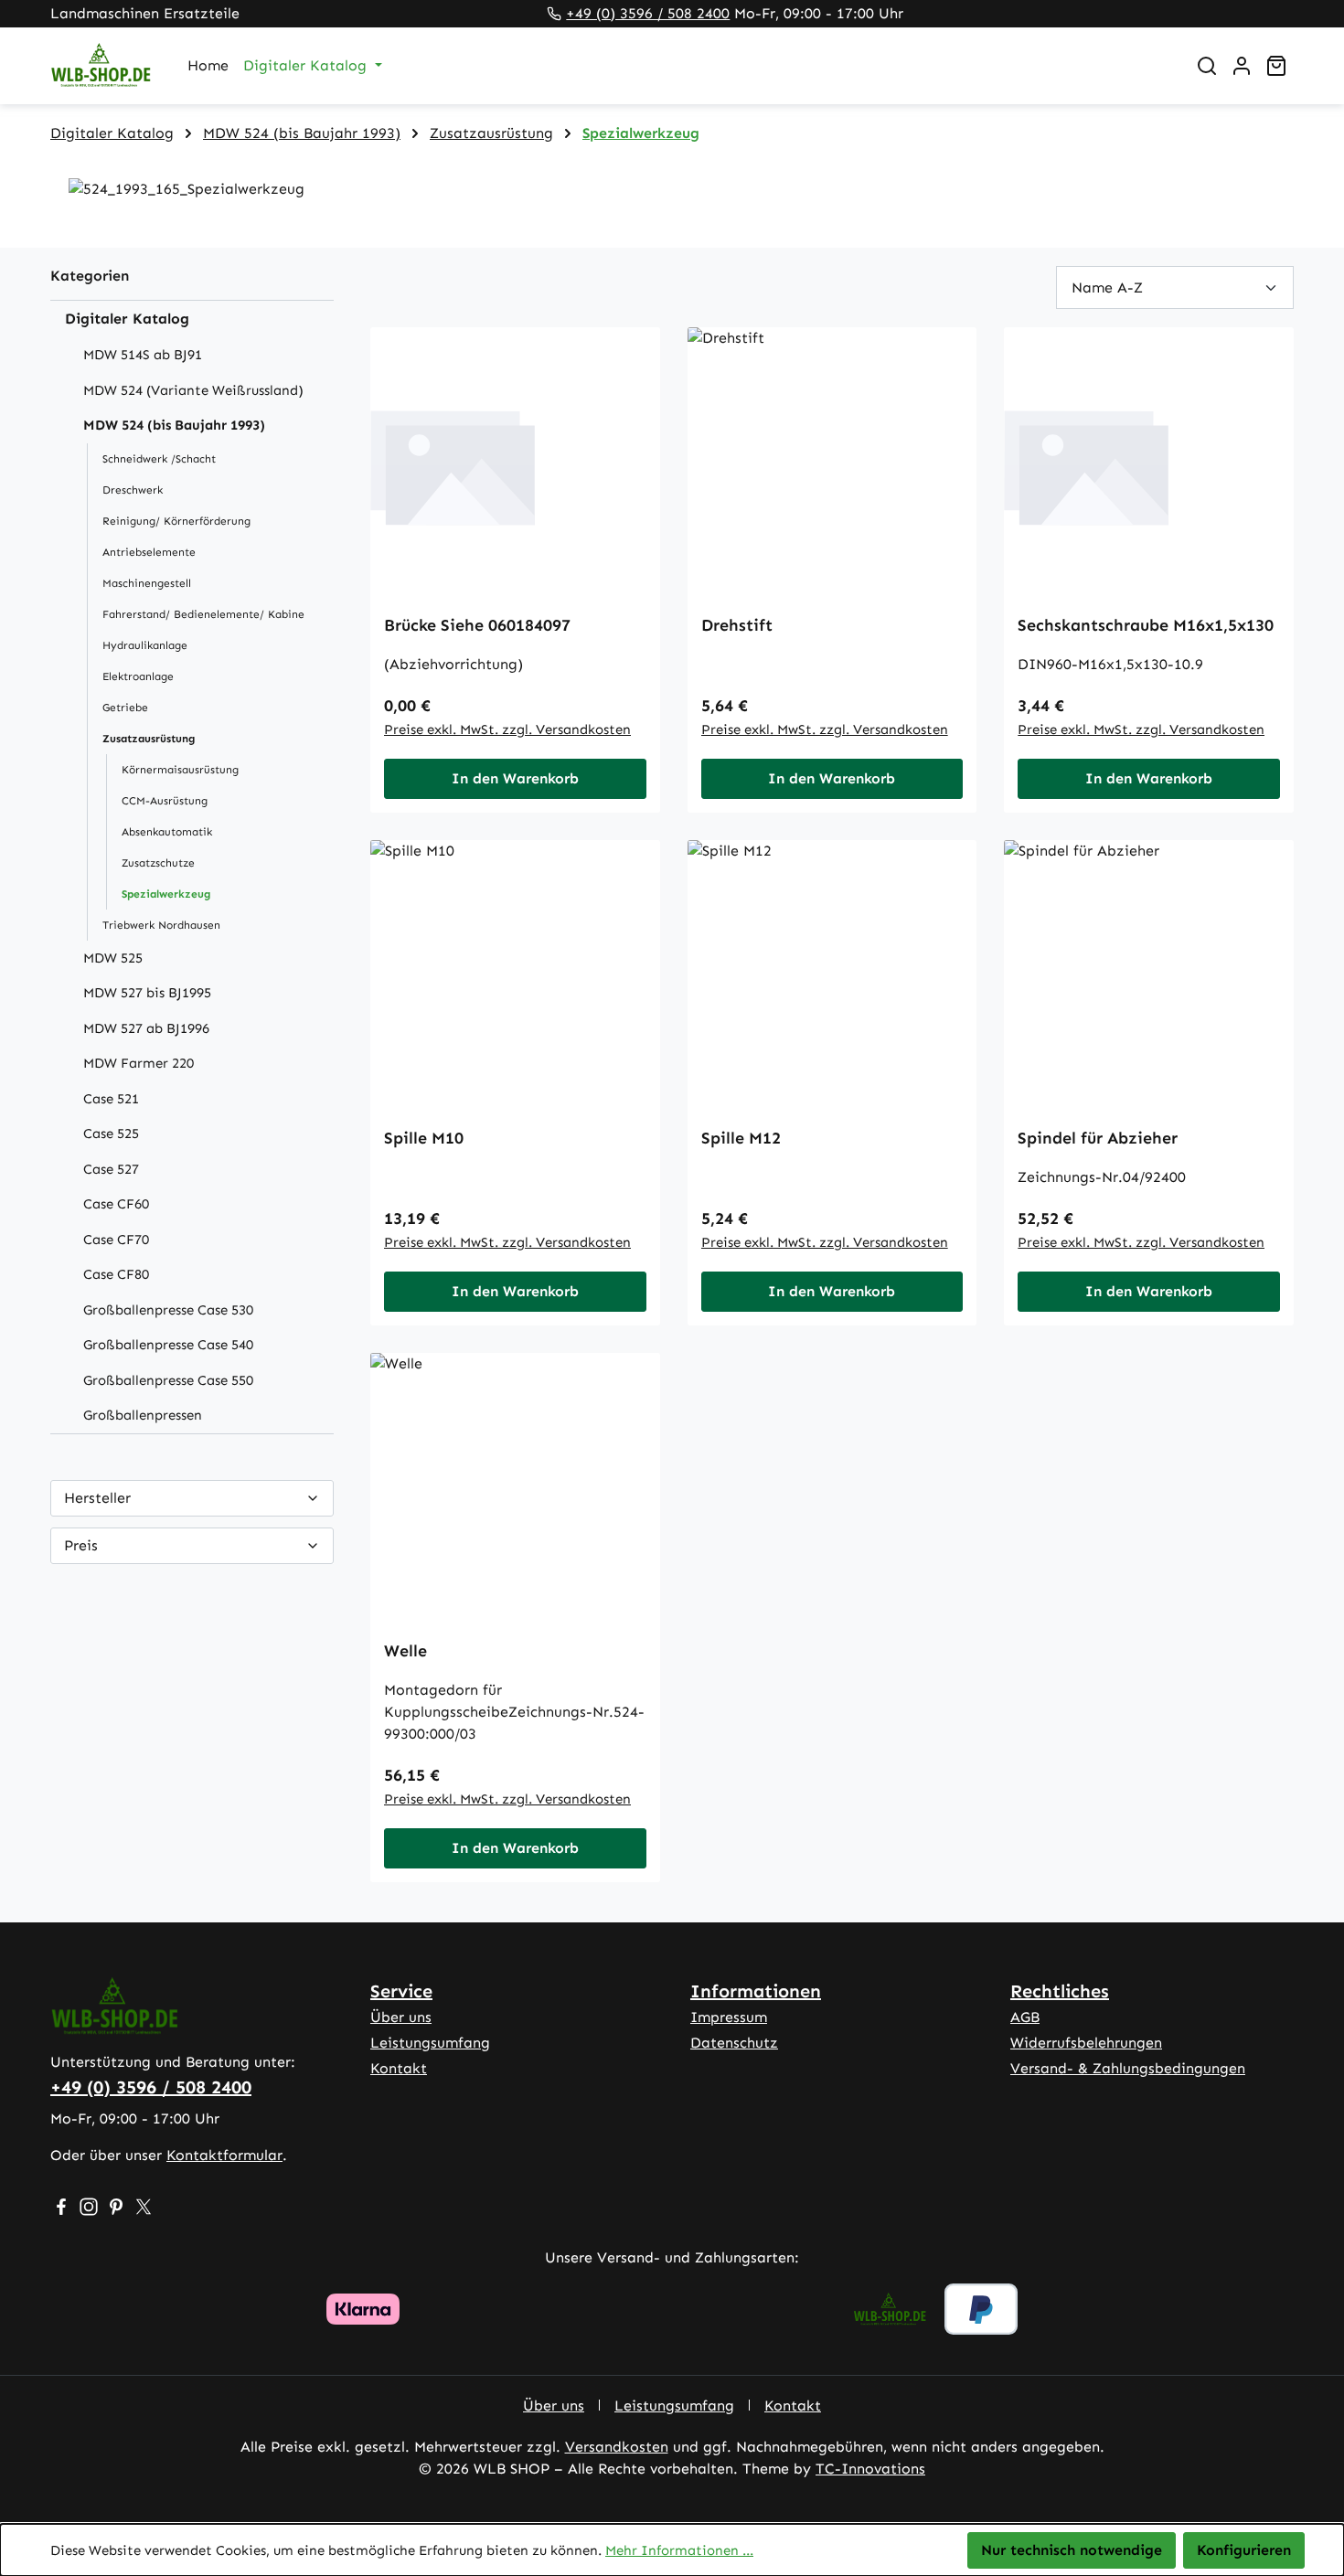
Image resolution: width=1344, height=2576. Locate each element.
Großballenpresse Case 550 (168, 1380)
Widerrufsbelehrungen (1086, 2043)
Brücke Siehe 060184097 (477, 625)
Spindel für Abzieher (1098, 1138)
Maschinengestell (147, 583)
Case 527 (111, 1169)
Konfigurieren (1244, 2550)
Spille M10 (424, 1138)
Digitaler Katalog (127, 319)
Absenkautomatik (167, 832)
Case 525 (111, 1134)
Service (401, 1991)
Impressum (729, 2017)
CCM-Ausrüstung (165, 801)
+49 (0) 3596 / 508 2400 (648, 13)
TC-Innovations (870, 2469)
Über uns (401, 2017)
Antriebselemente (149, 552)
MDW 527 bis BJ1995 (147, 993)
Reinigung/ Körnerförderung (176, 521)
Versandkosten (617, 2447)
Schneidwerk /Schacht (159, 459)
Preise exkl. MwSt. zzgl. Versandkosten (507, 729)
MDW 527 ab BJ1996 (146, 1028)
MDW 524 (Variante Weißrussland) (193, 390)
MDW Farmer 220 (139, 1063)
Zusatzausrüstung (149, 739)
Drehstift (737, 625)
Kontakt (399, 2068)
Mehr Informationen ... (679, 2550)
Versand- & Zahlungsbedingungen (1128, 2068)
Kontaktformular (224, 2155)
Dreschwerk (133, 490)
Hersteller (97, 1498)
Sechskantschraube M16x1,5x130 (1146, 625)
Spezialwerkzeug (166, 894)
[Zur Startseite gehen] (101, 66)
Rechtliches (1060, 1991)
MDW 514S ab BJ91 (143, 355)
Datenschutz (734, 2043)
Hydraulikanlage (145, 645)
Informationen (756, 1991)
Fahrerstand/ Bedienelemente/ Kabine (203, 614)
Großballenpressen (143, 1415)
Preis (81, 1545)
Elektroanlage (138, 676)
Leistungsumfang (430, 2043)
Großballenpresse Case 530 (168, 1310)
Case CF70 (116, 1240)
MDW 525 (113, 958)
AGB (1025, 2017)
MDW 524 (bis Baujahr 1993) (174, 425)
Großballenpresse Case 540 (168, 1345)
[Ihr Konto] (1242, 66)
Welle (405, 1651)
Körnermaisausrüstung (180, 770)
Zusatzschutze (158, 863)
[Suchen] (1207, 66)
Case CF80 (116, 1274)
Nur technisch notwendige (1072, 2550)
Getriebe (125, 708)
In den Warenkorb (515, 778)
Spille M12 (741, 1138)
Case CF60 (116, 1204)
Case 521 (111, 1099)
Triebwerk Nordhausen (161, 925)
